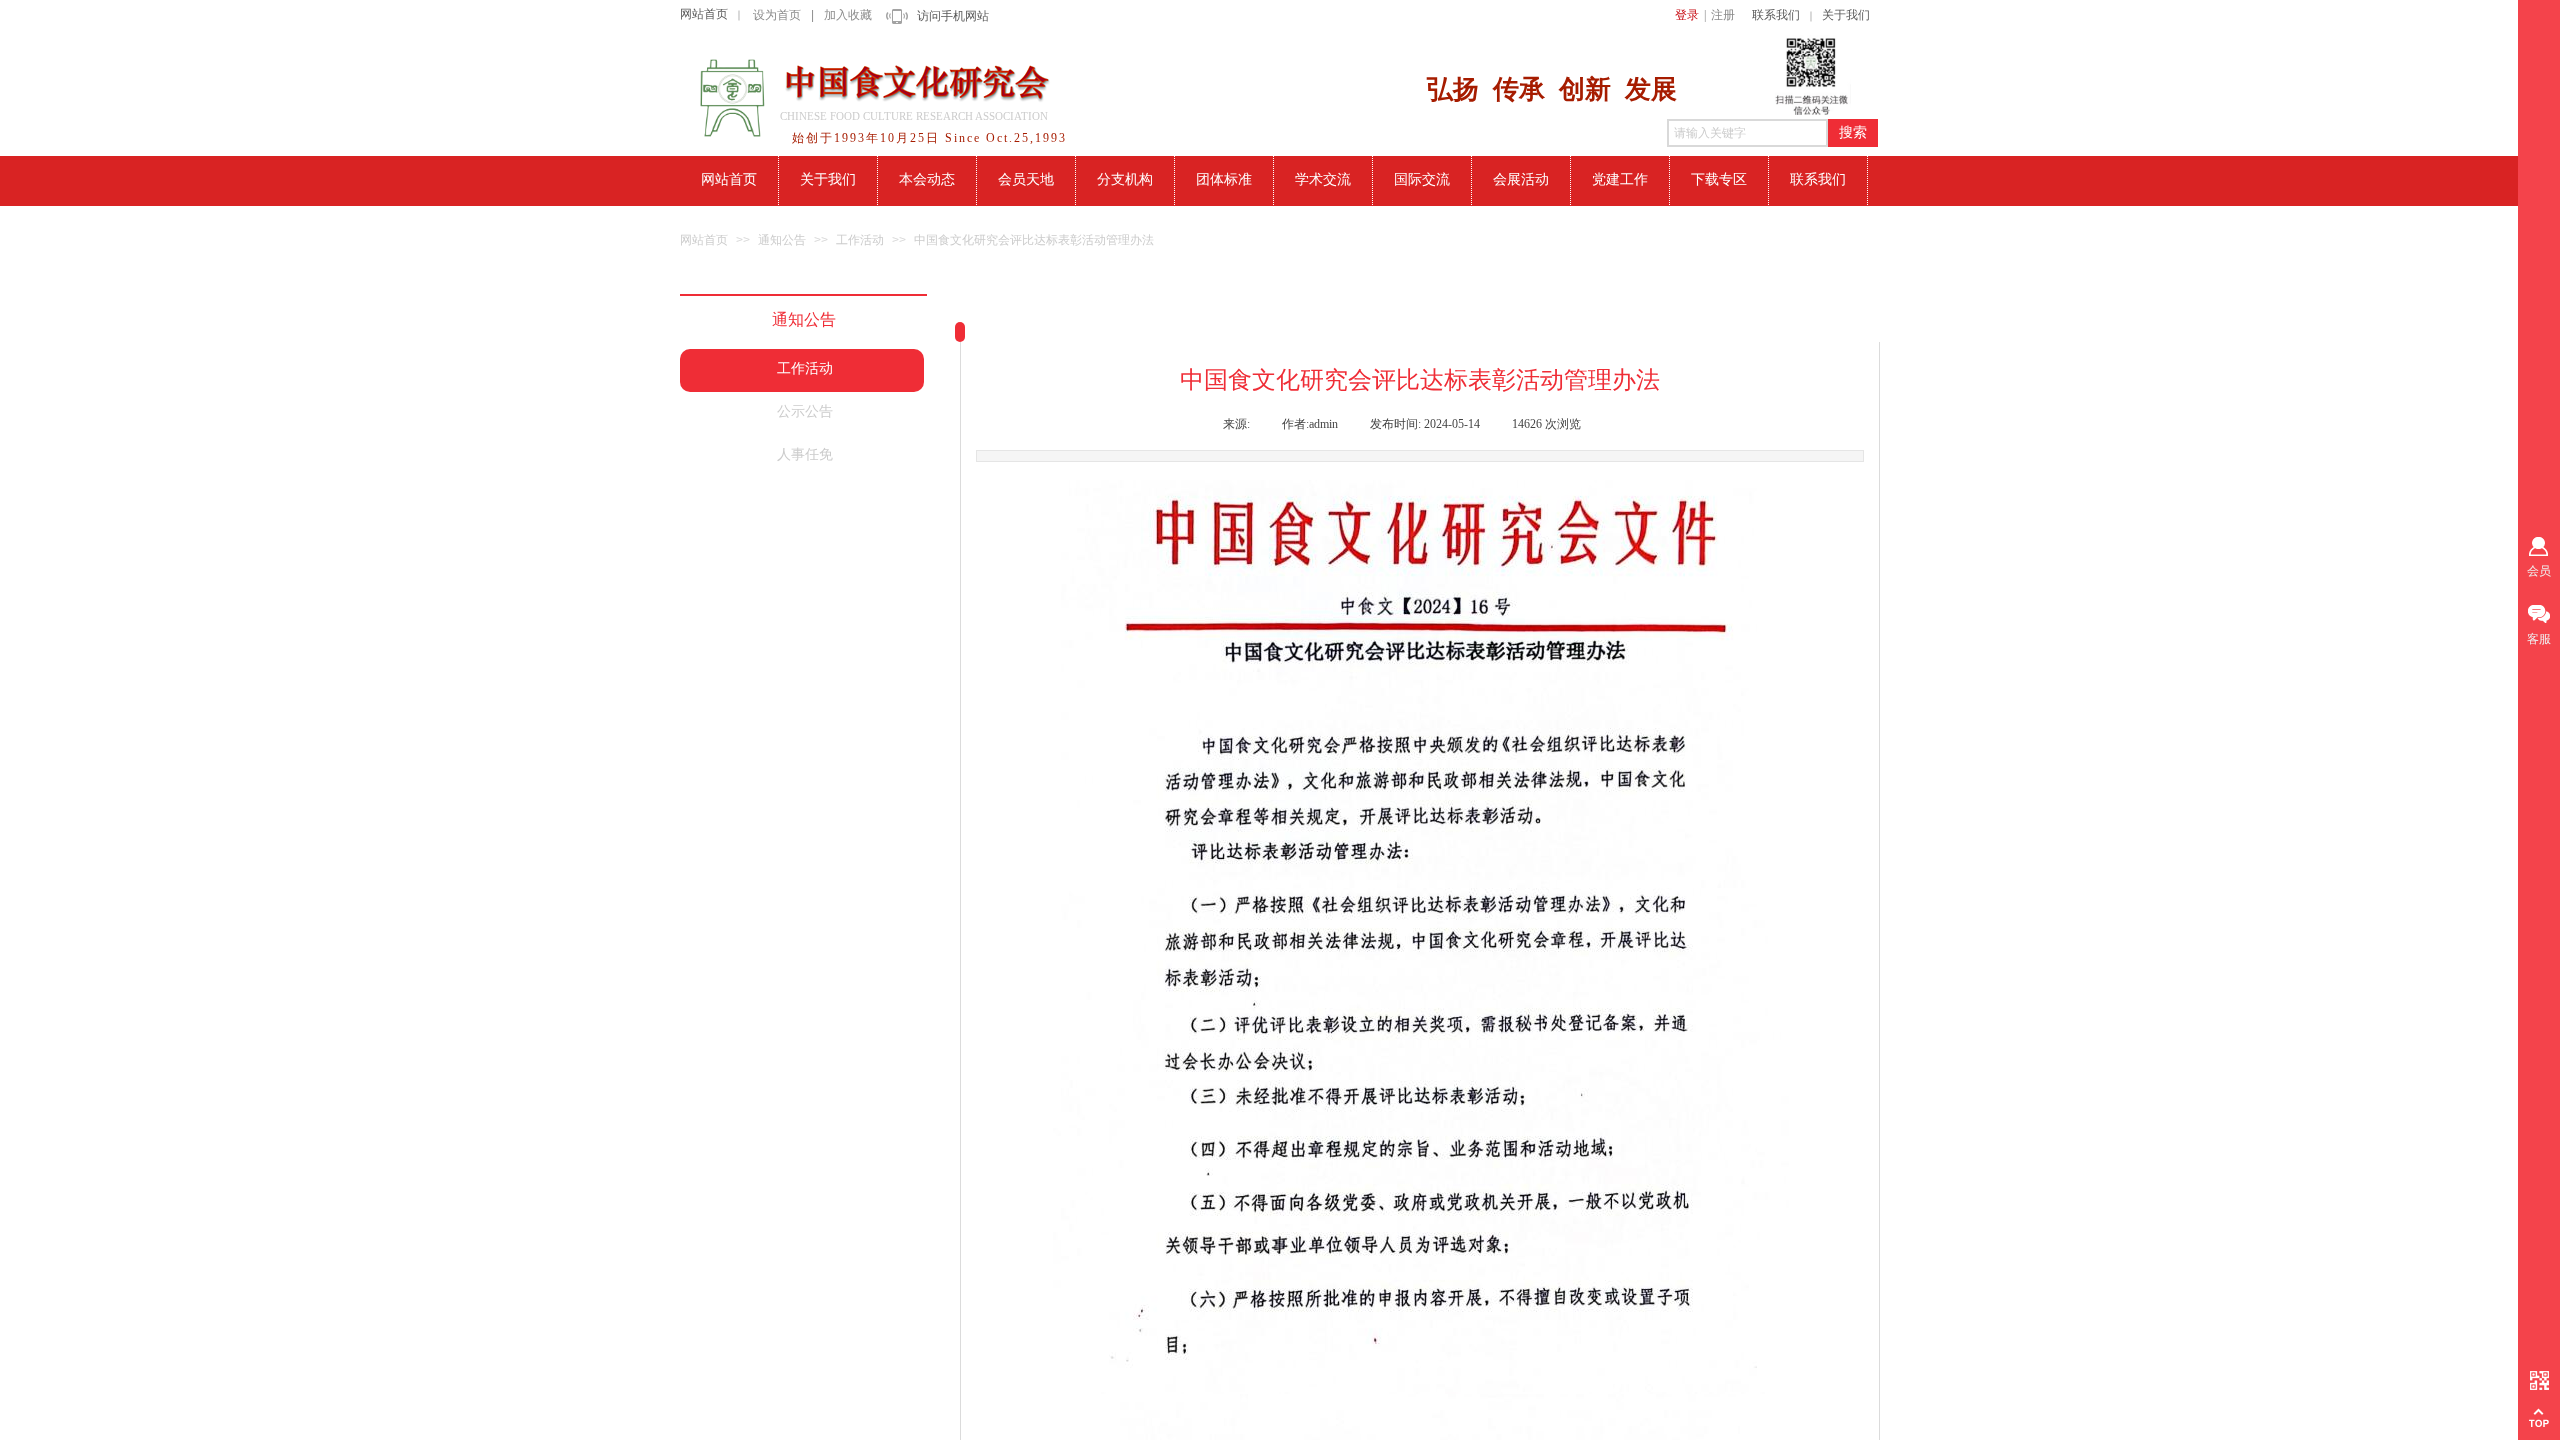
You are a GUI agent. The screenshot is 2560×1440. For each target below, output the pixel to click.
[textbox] (1747, 133)
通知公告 (782, 240)
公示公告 (805, 411)
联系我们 (1776, 15)
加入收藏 (848, 15)
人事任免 (805, 454)
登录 (1687, 15)
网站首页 (704, 14)
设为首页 (777, 15)
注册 (1723, 15)
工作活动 (860, 240)
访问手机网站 (953, 16)
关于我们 (1846, 15)
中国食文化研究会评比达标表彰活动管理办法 (1034, 240)
